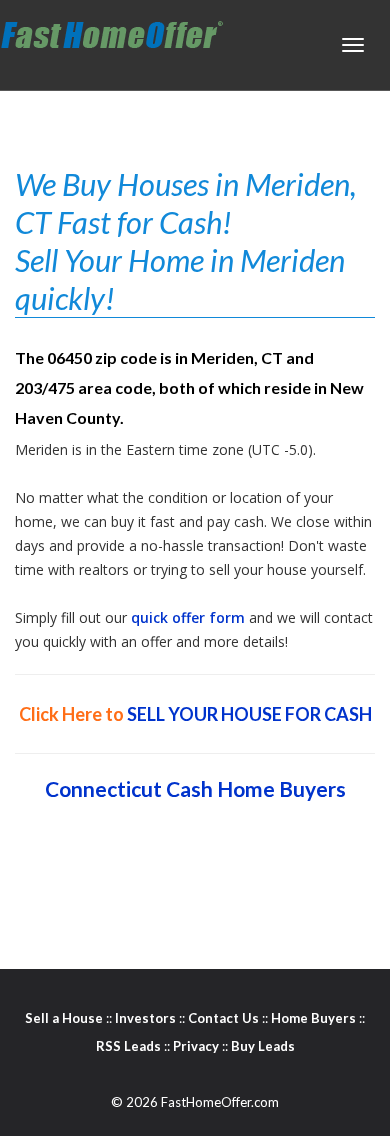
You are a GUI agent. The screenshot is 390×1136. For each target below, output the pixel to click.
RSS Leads (128, 1046)
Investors (145, 1018)
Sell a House (64, 1018)
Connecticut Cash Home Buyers (195, 788)
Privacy (196, 1046)
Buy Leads (263, 1046)
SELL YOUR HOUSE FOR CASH (249, 714)
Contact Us (223, 1018)
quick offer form (188, 617)
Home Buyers (313, 1018)
